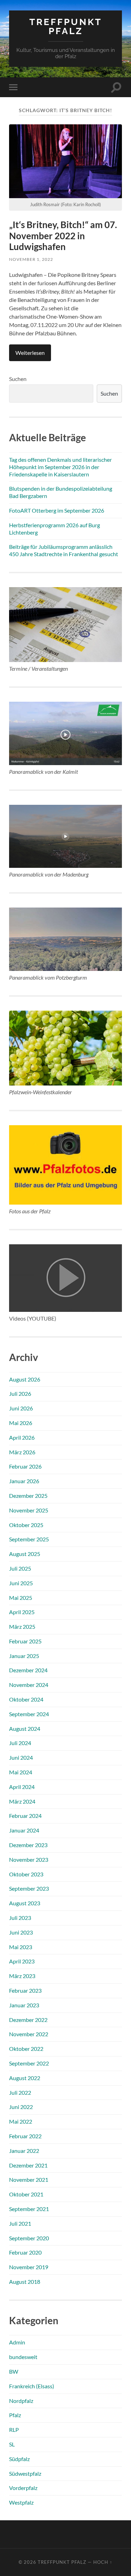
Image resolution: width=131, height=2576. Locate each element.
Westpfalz (21, 2502)
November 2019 (29, 2267)
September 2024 (29, 1714)
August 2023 (25, 1903)
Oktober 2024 (26, 1699)
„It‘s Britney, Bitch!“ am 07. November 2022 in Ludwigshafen (63, 236)
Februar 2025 (25, 1641)
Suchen (18, 379)
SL (12, 2444)
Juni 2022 (21, 2107)
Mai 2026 (21, 1423)
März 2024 (22, 1801)
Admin (17, 2342)
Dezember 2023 (28, 1845)
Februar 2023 (25, 1990)
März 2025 (22, 1626)
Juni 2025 (21, 1583)
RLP (14, 2430)
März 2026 (22, 1452)
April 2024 (22, 1787)
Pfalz (15, 2415)
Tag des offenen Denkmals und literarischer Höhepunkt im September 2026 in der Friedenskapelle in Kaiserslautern (60, 467)
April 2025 (22, 1612)
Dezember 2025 (28, 1496)
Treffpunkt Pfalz (66, 26)
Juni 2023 (21, 1932)
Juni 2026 (21, 1408)
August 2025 (25, 1554)
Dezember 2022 (28, 2020)
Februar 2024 (25, 1816)
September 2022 (29, 2063)
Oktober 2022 (26, 2049)
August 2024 (25, 1729)
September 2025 (29, 1539)
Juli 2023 (20, 1918)
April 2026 (22, 1437)
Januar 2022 (24, 2151)
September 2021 (29, 2209)
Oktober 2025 (26, 1525)
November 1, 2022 (31, 259)
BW (14, 2371)
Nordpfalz (21, 2401)
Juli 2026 (20, 1394)
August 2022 (25, 2078)
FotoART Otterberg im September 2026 (57, 510)
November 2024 (29, 1685)
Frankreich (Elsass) (32, 2386)
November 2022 (29, 2034)
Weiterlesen (30, 353)
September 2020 (29, 2238)
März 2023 (22, 1976)
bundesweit (23, 2357)
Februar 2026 (25, 1466)
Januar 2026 (24, 1481)
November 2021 (29, 2180)
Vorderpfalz (23, 2488)
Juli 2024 (20, 1743)
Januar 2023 (24, 2005)
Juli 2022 (20, 2092)
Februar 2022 (25, 2136)
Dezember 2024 (28, 1670)
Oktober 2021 (26, 2194)
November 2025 (29, 1510)
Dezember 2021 (28, 2165)
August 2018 (25, 2282)
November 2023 (29, 1859)
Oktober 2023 (26, 1874)
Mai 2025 (21, 1598)
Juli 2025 (20, 1568)
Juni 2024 (21, 1757)
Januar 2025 (24, 1656)
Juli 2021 (20, 2223)
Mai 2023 (21, 1947)
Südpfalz (19, 2459)
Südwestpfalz (25, 2473)
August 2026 (25, 1379)
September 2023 (29, 1888)
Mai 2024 (21, 1772)
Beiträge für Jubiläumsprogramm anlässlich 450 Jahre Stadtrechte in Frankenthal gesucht (64, 550)
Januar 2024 (24, 1830)
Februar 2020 (25, 2252)
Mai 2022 (21, 2121)
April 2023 (22, 1961)
